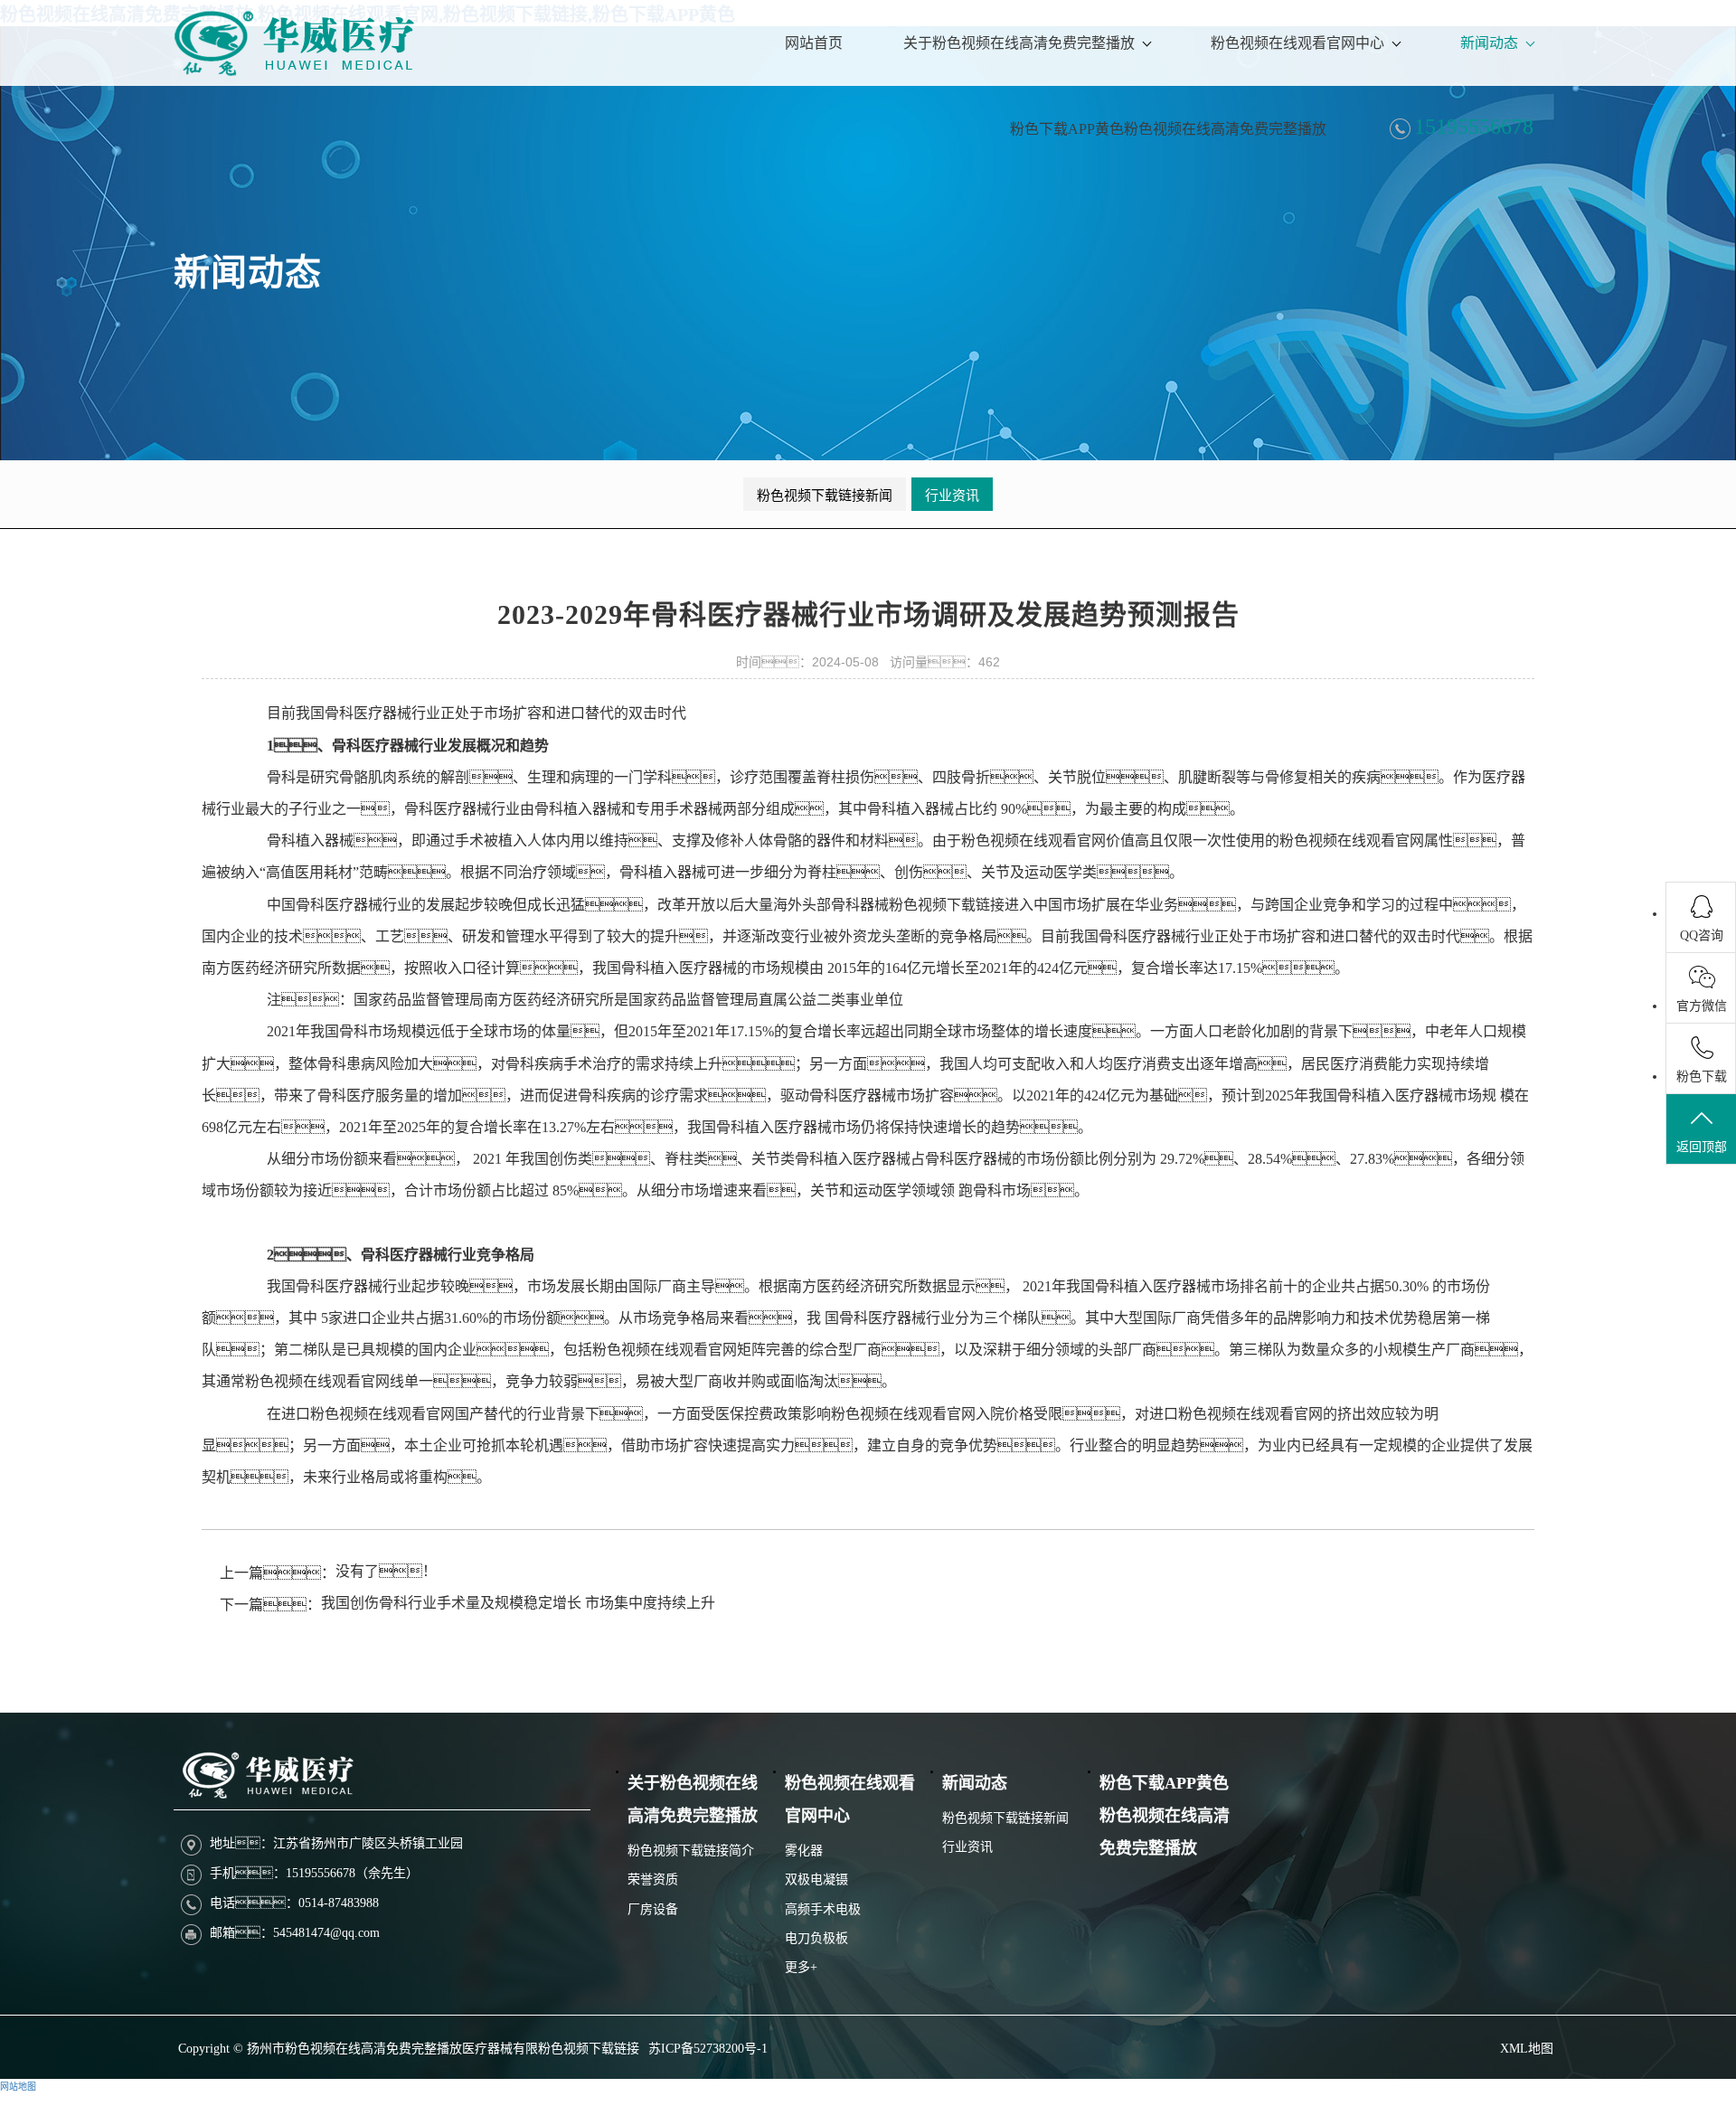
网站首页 (814, 43)
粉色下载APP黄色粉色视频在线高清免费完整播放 (1168, 129)
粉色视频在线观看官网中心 (1297, 43)
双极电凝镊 (816, 1879)
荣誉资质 (653, 1879)
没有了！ (386, 1571)
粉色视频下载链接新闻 (825, 496)
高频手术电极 (823, 1909)
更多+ (801, 1967)
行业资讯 (952, 496)
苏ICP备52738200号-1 (708, 2049)
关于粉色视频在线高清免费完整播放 (1019, 43)
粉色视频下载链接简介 (691, 1851)
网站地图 (18, 2087)
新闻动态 (1489, 43)
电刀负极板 (816, 1938)
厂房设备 (653, 1909)
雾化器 (804, 1851)
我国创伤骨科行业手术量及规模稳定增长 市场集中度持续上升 (518, 1603)
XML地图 (1527, 2049)
